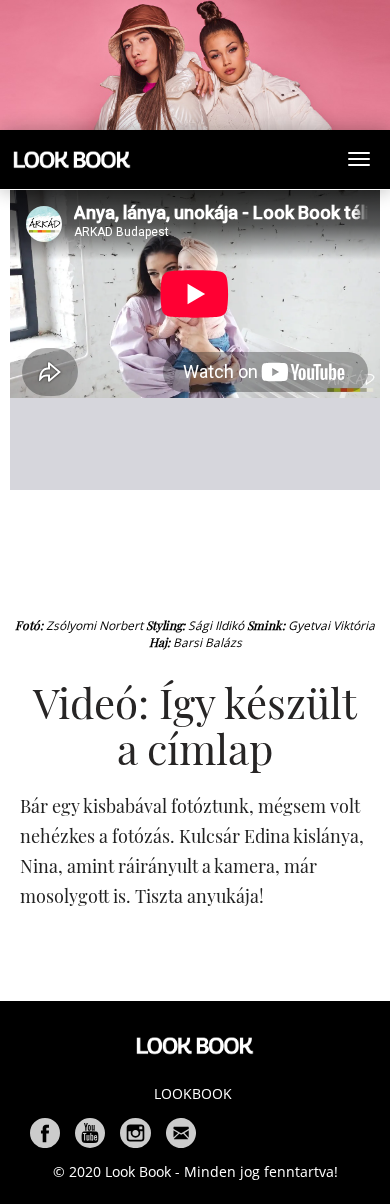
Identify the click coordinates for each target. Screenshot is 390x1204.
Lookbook (193, 1093)
